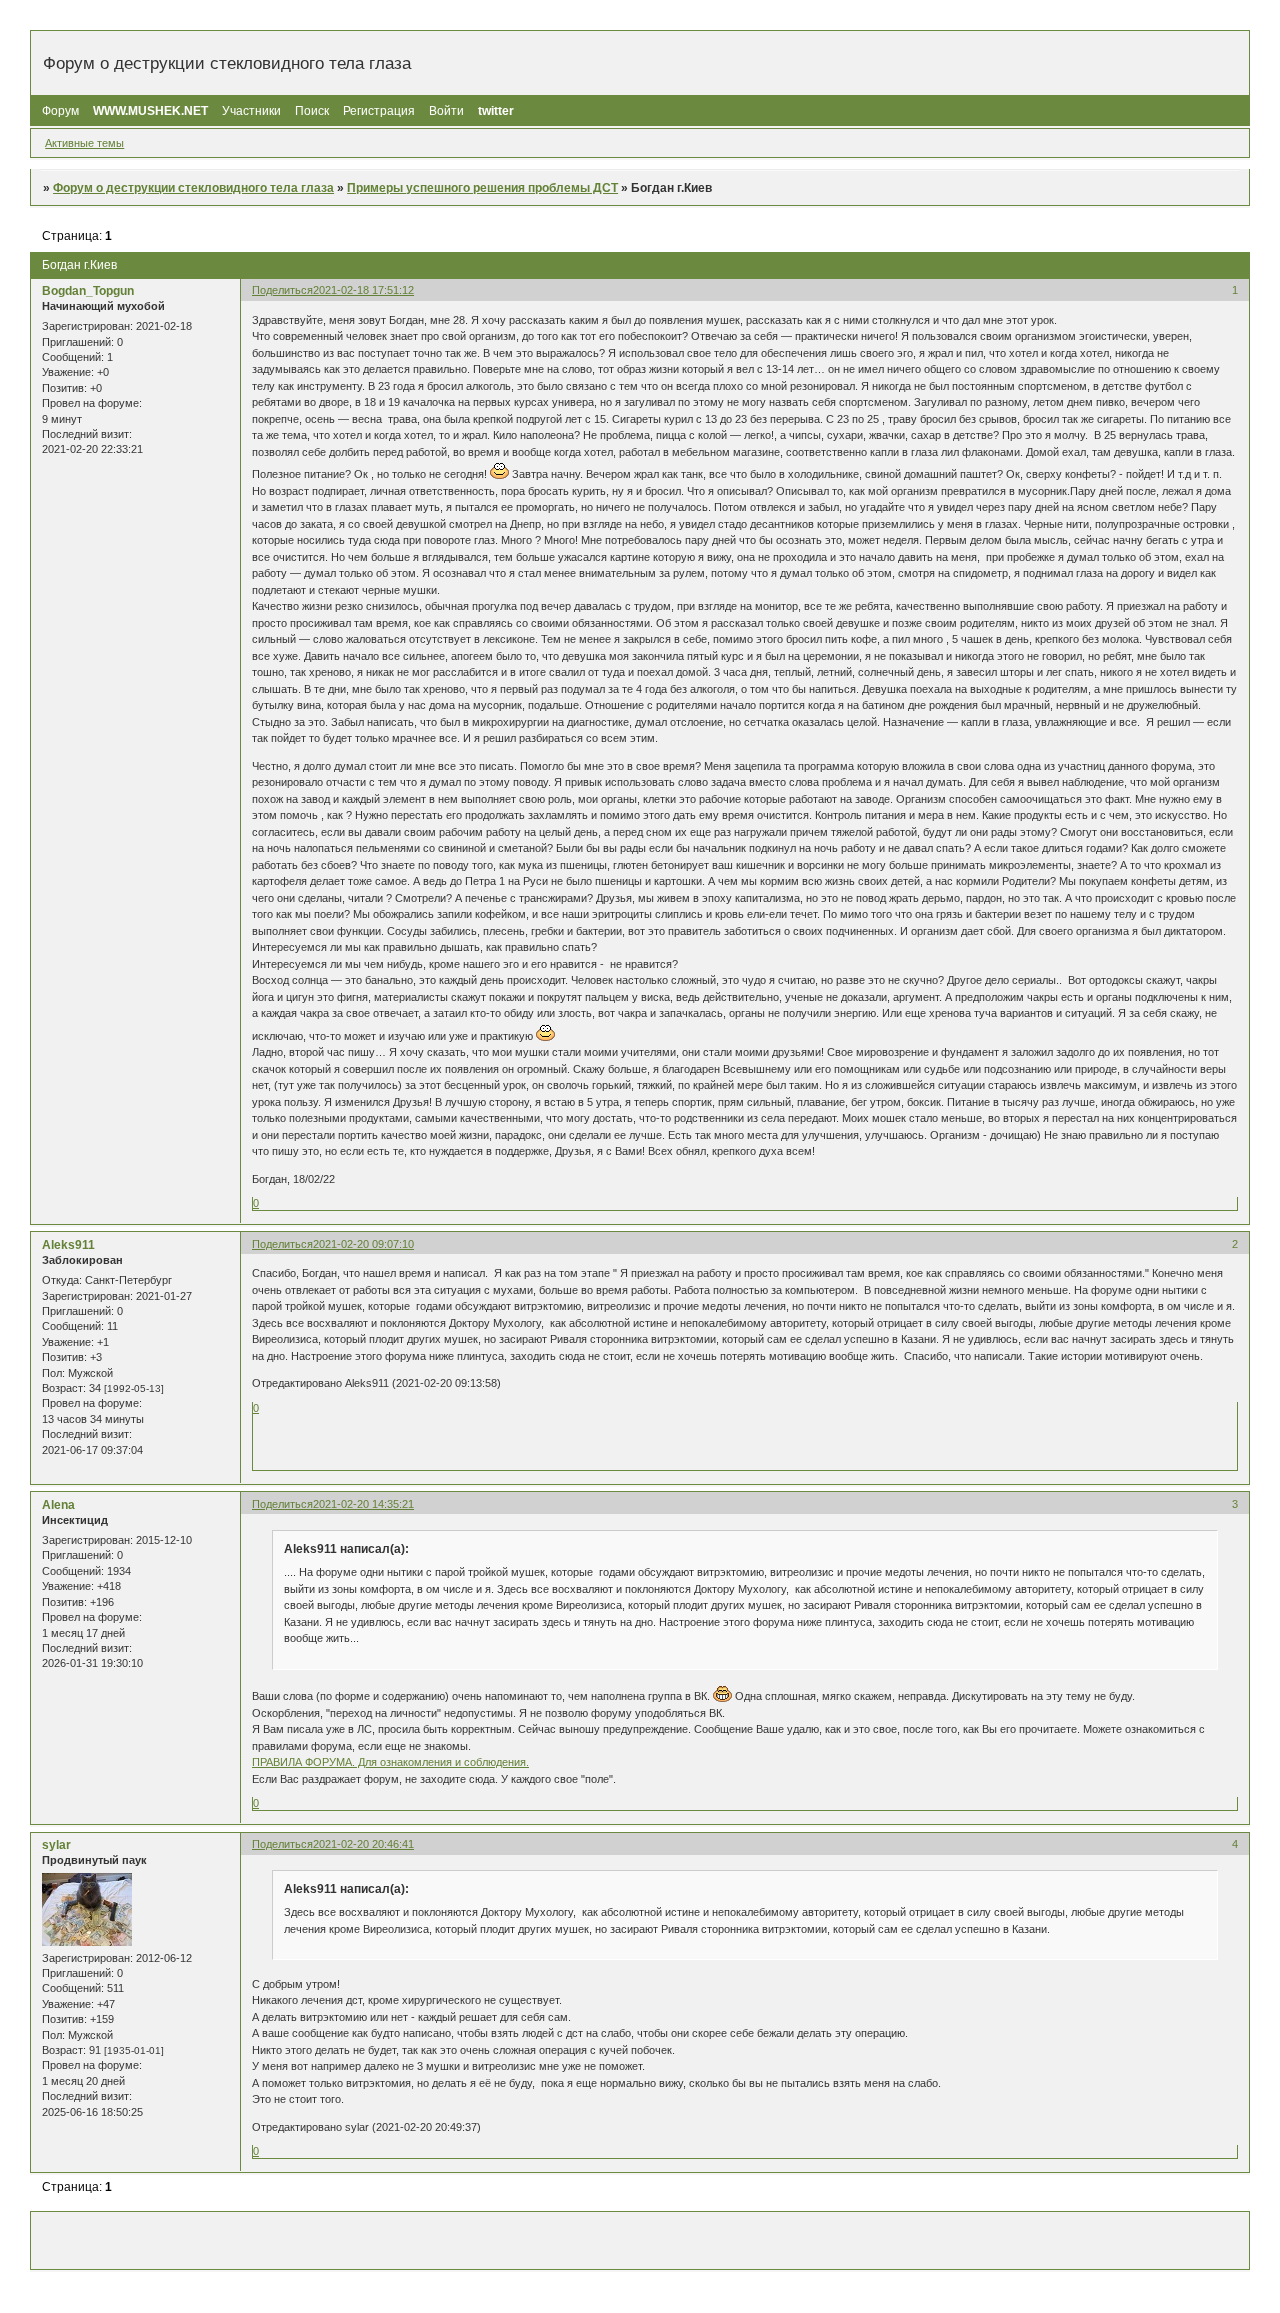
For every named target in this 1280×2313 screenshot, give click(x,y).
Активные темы (84, 143)
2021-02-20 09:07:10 (363, 1244)
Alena (58, 1505)
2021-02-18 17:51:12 (363, 290)
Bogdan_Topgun (88, 291)
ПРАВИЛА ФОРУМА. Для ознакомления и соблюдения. (390, 1762)
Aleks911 (68, 1245)
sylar (56, 1845)
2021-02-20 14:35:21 (363, 1504)
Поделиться (282, 290)
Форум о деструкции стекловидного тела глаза (193, 188)
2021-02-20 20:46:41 (363, 1844)
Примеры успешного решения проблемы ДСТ (482, 188)
